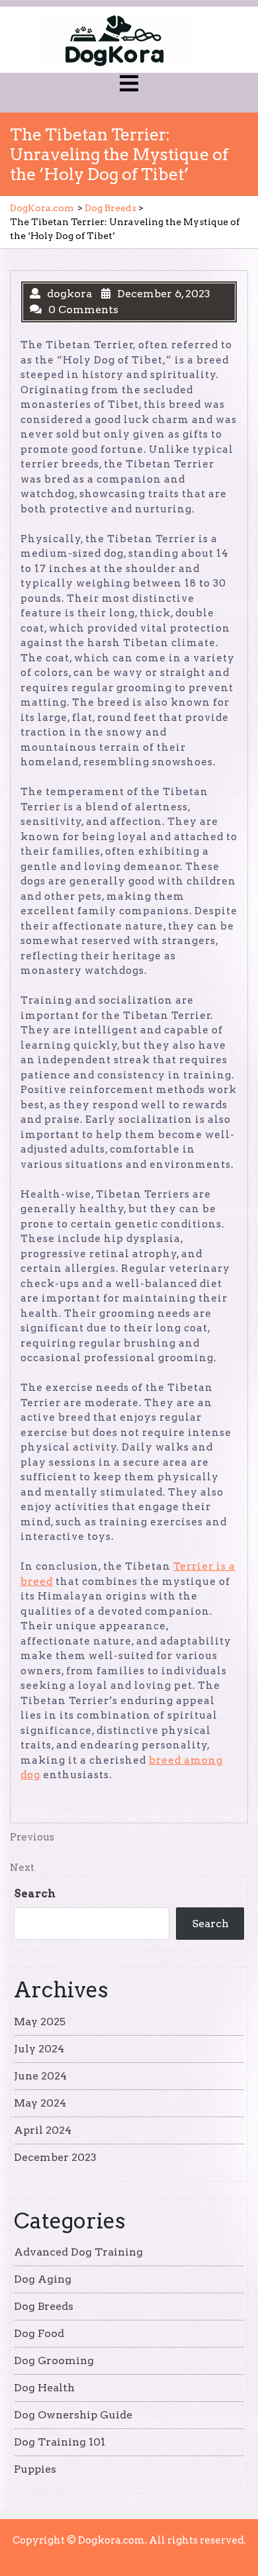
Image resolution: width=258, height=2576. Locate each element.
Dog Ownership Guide (73, 2415)
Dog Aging (43, 2279)
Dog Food (39, 2333)
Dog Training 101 (60, 2442)
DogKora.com (42, 208)
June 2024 (40, 2076)
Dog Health (44, 2388)
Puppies (35, 2469)
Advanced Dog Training (78, 2252)
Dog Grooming (54, 2361)
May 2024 (40, 2103)
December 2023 (55, 2157)
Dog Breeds (110, 208)
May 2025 (40, 2022)
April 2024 (43, 2130)
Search (35, 1894)
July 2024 (39, 2049)
